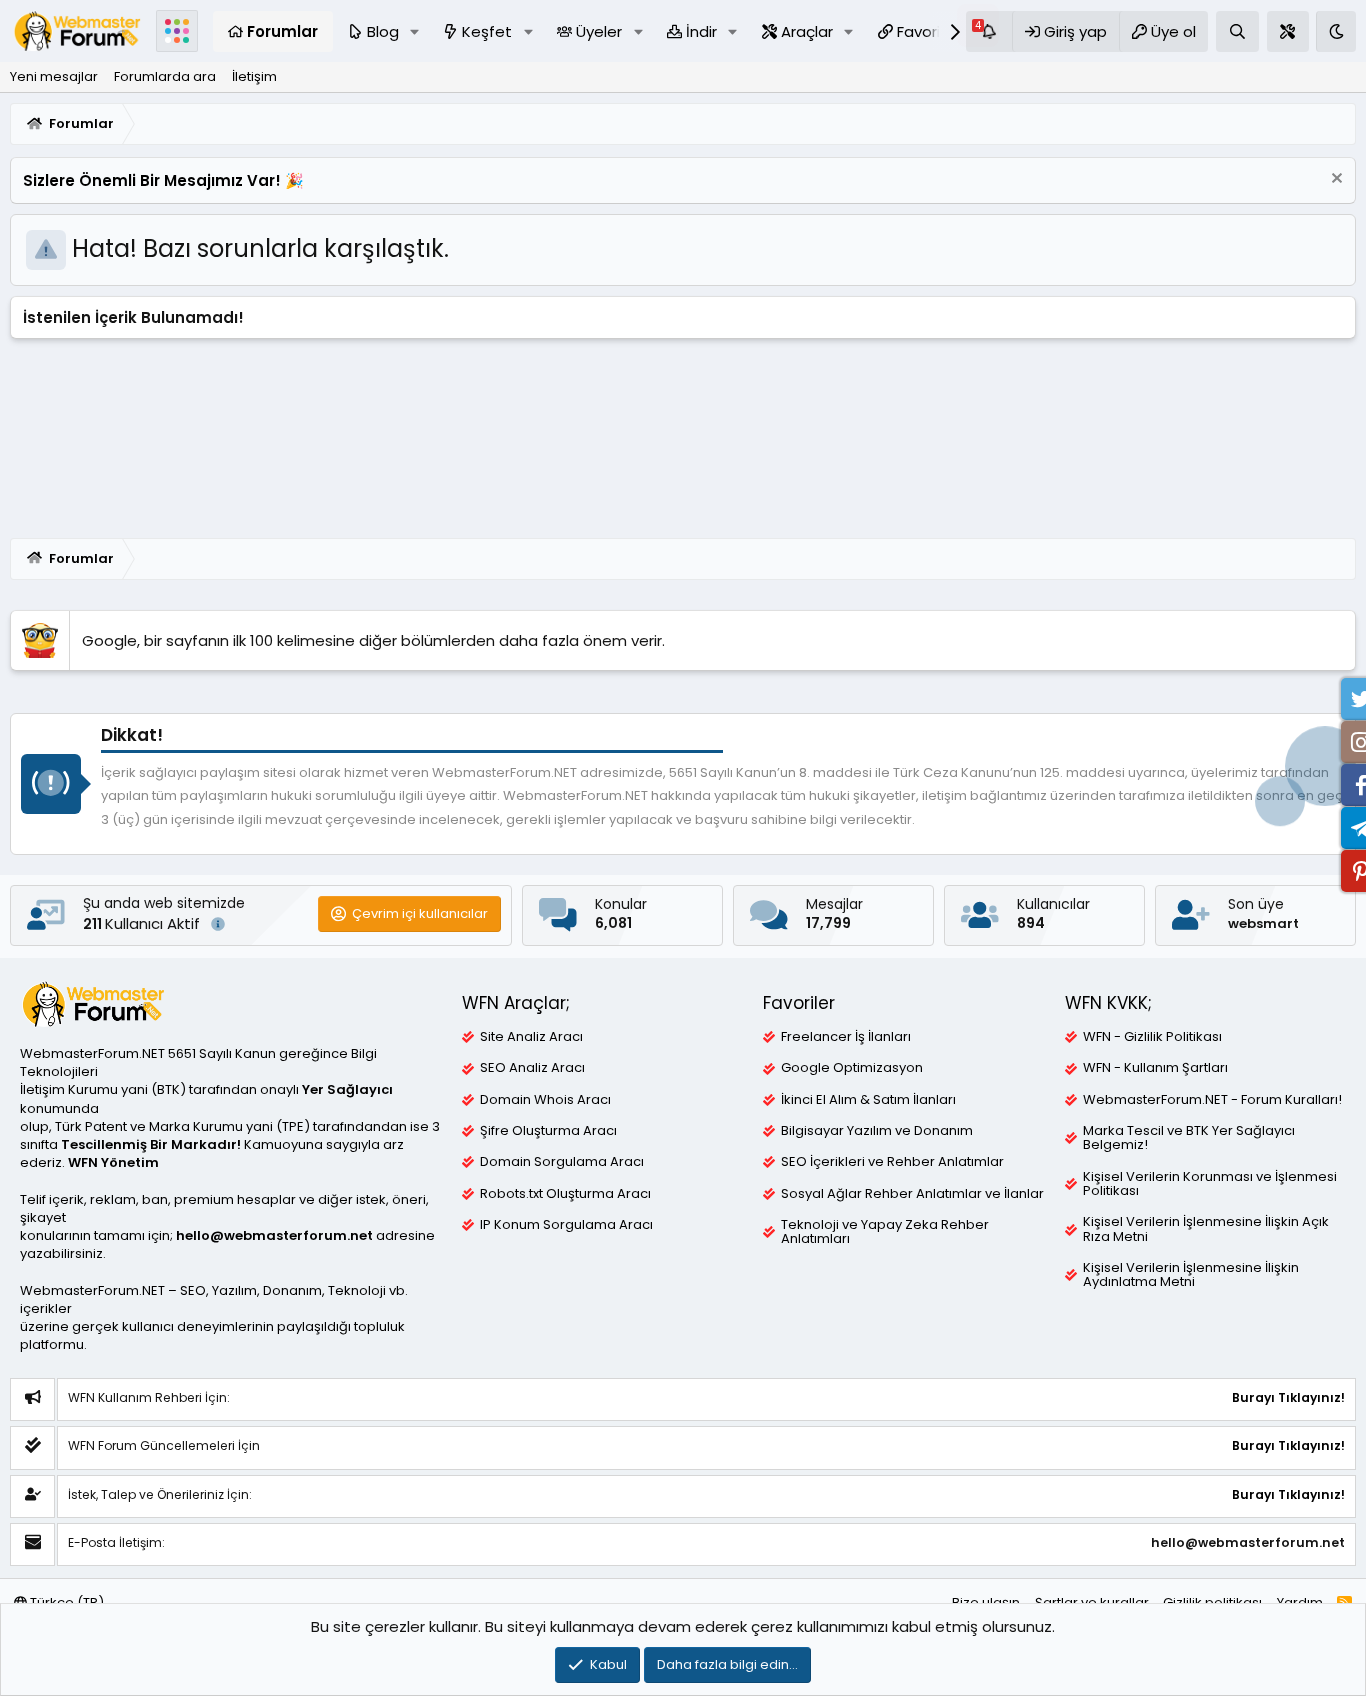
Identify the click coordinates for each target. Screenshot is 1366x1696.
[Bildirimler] (989, 31)
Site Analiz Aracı (531, 1037)
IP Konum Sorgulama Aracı (566, 1225)
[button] (414, 31)
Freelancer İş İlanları (846, 1037)
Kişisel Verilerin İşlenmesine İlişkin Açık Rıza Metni (1206, 1229)
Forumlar (282, 31)
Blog (383, 31)
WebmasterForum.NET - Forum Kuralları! (1212, 1100)
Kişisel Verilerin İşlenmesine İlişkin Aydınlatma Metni (1191, 1275)
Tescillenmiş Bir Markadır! (151, 1144)
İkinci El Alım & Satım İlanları (868, 1100)
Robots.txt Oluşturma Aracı (565, 1194)
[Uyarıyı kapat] (1334, 180)
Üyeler (599, 31)
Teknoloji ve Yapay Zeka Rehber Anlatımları (885, 1232)
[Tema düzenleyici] (1288, 31)
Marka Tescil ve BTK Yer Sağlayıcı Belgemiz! (1189, 1138)
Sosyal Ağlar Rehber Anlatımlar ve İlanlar (912, 1194)
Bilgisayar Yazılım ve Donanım (877, 1131)
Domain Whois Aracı (545, 1100)
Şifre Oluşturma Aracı (548, 1131)
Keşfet (487, 31)
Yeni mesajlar (54, 76)
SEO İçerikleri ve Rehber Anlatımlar (892, 1162)
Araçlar (807, 31)
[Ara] (1237, 31)
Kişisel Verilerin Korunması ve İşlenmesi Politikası (1210, 1184)
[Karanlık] (1336, 31)
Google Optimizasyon (852, 1068)
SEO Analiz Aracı (532, 1068)
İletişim (254, 76)
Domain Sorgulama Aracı (562, 1162)
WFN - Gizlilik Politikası (1152, 1037)
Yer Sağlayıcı (347, 1089)
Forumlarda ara (165, 76)
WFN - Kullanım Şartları (1155, 1068)
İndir (701, 31)
